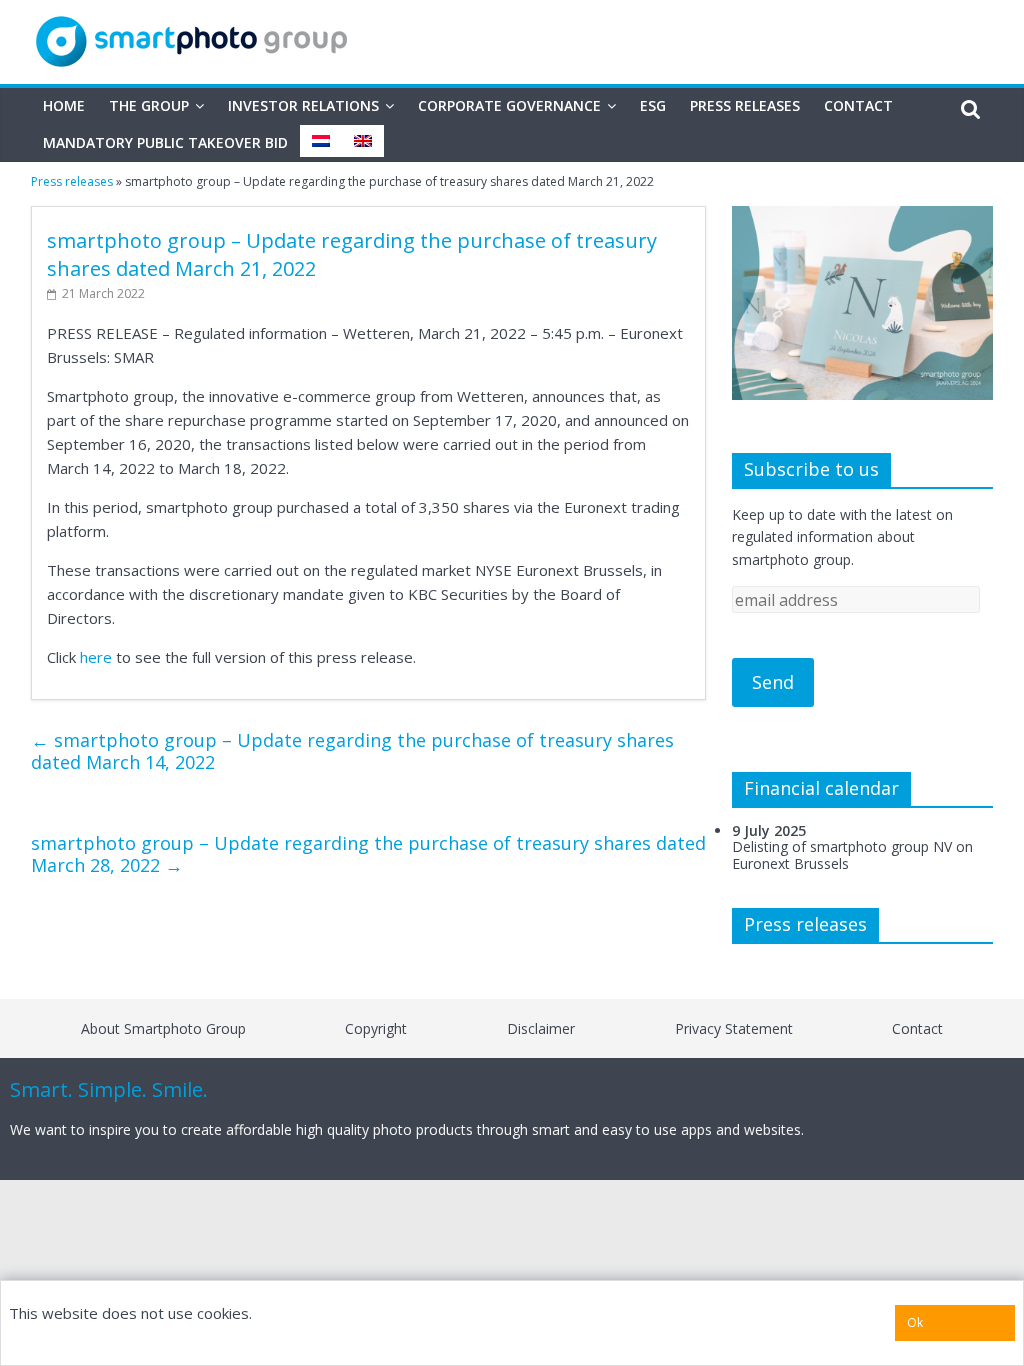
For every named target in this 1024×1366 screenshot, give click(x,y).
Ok (915, 1322)
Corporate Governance (509, 105)
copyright (376, 1028)
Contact (858, 105)
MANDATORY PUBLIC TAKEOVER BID (165, 142)
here (96, 657)
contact (917, 1028)
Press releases (745, 105)
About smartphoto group (163, 1028)
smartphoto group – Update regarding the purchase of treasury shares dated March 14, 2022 (352, 751)
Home (64, 105)
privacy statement (734, 1028)
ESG (653, 105)
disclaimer (541, 1028)
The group (149, 105)
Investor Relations (303, 105)
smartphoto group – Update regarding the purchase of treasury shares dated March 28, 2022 (368, 854)
